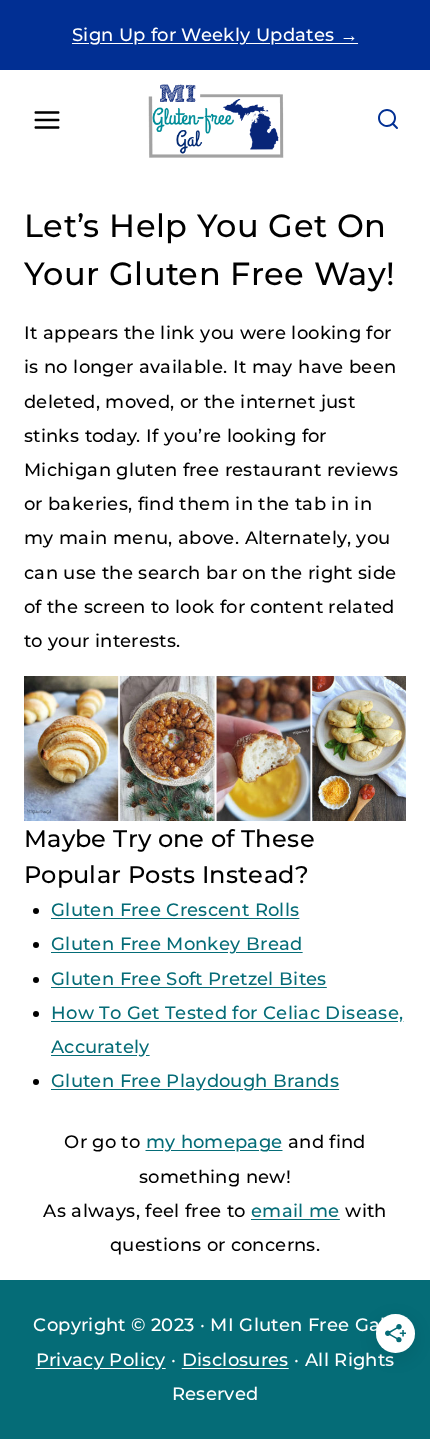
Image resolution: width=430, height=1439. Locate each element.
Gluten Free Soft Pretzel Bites (189, 979)
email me (295, 1211)
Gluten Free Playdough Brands (195, 1081)
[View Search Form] (388, 120)
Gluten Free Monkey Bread (177, 944)
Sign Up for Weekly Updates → (215, 35)
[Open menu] (47, 120)
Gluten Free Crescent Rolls (175, 910)
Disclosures (235, 1360)
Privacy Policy (101, 1360)
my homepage (214, 1142)
